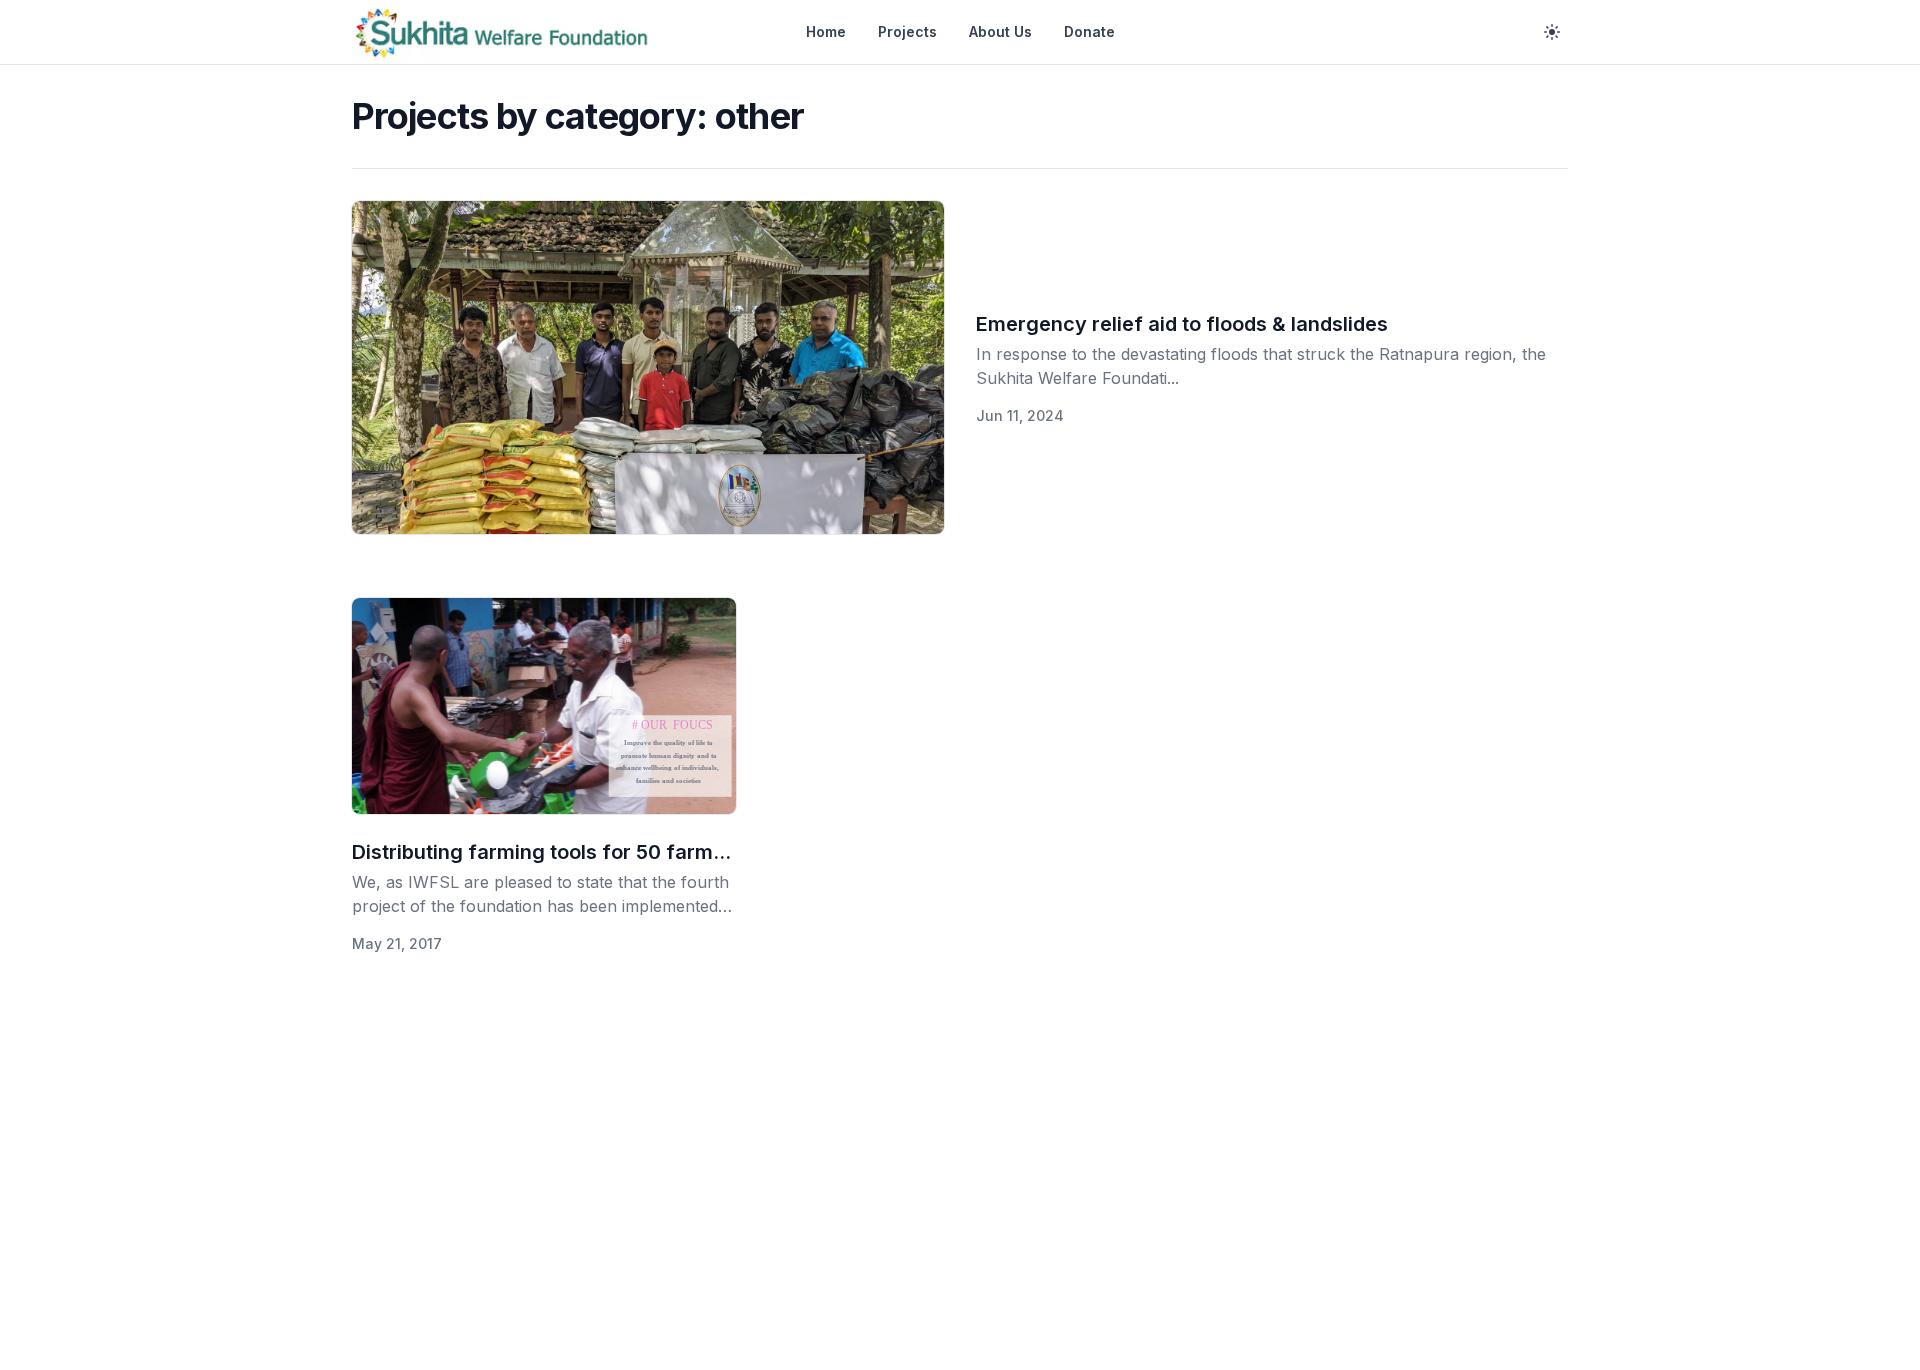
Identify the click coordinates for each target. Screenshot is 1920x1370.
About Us (1000, 31)
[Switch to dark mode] (1552, 32)
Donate (1089, 31)
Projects (907, 31)
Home (826, 31)
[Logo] (502, 32)
